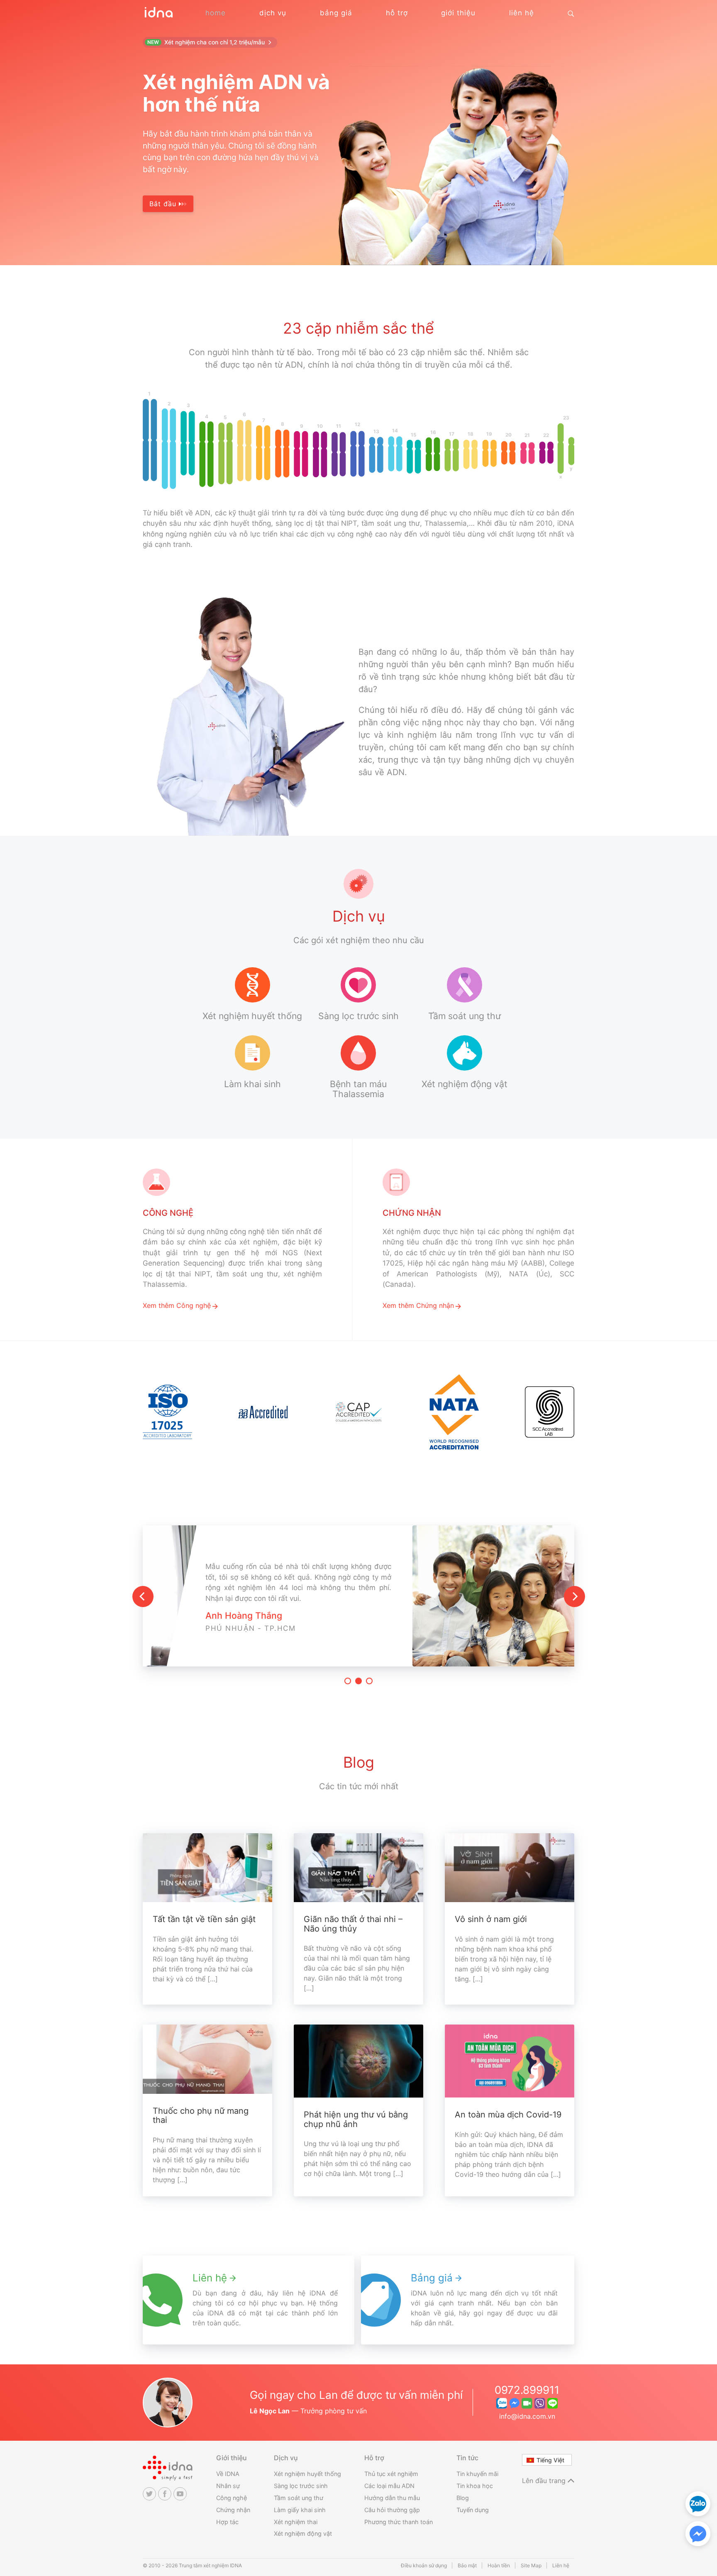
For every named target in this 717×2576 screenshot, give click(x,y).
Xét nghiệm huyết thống (307, 2474)
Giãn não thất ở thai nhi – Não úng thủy (353, 1924)
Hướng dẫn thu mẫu (392, 2498)
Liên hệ (561, 2565)
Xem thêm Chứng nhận (418, 1305)
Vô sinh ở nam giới (491, 1919)
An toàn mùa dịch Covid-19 (508, 2115)
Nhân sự (228, 2486)
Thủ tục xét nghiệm (391, 2474)
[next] (574, 1597)
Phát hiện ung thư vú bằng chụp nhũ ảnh (356, 2119)
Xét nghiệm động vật (303, 2533)
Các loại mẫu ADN (389, 2486)
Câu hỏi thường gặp (392, 2510)
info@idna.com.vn (527, 2416)
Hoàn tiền (499, 2565)
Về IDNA (228, 2474)
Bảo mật (467, 2565)
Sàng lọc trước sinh (301, 2486)
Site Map (531, 2565)
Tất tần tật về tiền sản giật (204, 1919)
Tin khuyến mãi (477, 2474)
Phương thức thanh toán (399, 2522)
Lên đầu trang (545, 2481)
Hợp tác (227, 2522)
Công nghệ (232, 2498)
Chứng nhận (233, 2510)
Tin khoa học (475, 2486)
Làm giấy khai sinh (300, 2510)
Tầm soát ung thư (299, 2498)
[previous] (143, 1597)
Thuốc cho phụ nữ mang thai (201, 2116)
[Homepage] (158, 17)
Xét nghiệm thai (296, 2522)
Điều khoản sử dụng (424, 2565)
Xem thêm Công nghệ (177, 1305)
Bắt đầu (164, 204)
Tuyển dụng (473, 2510)
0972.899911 (527, 2390)
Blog (463, 2498)
